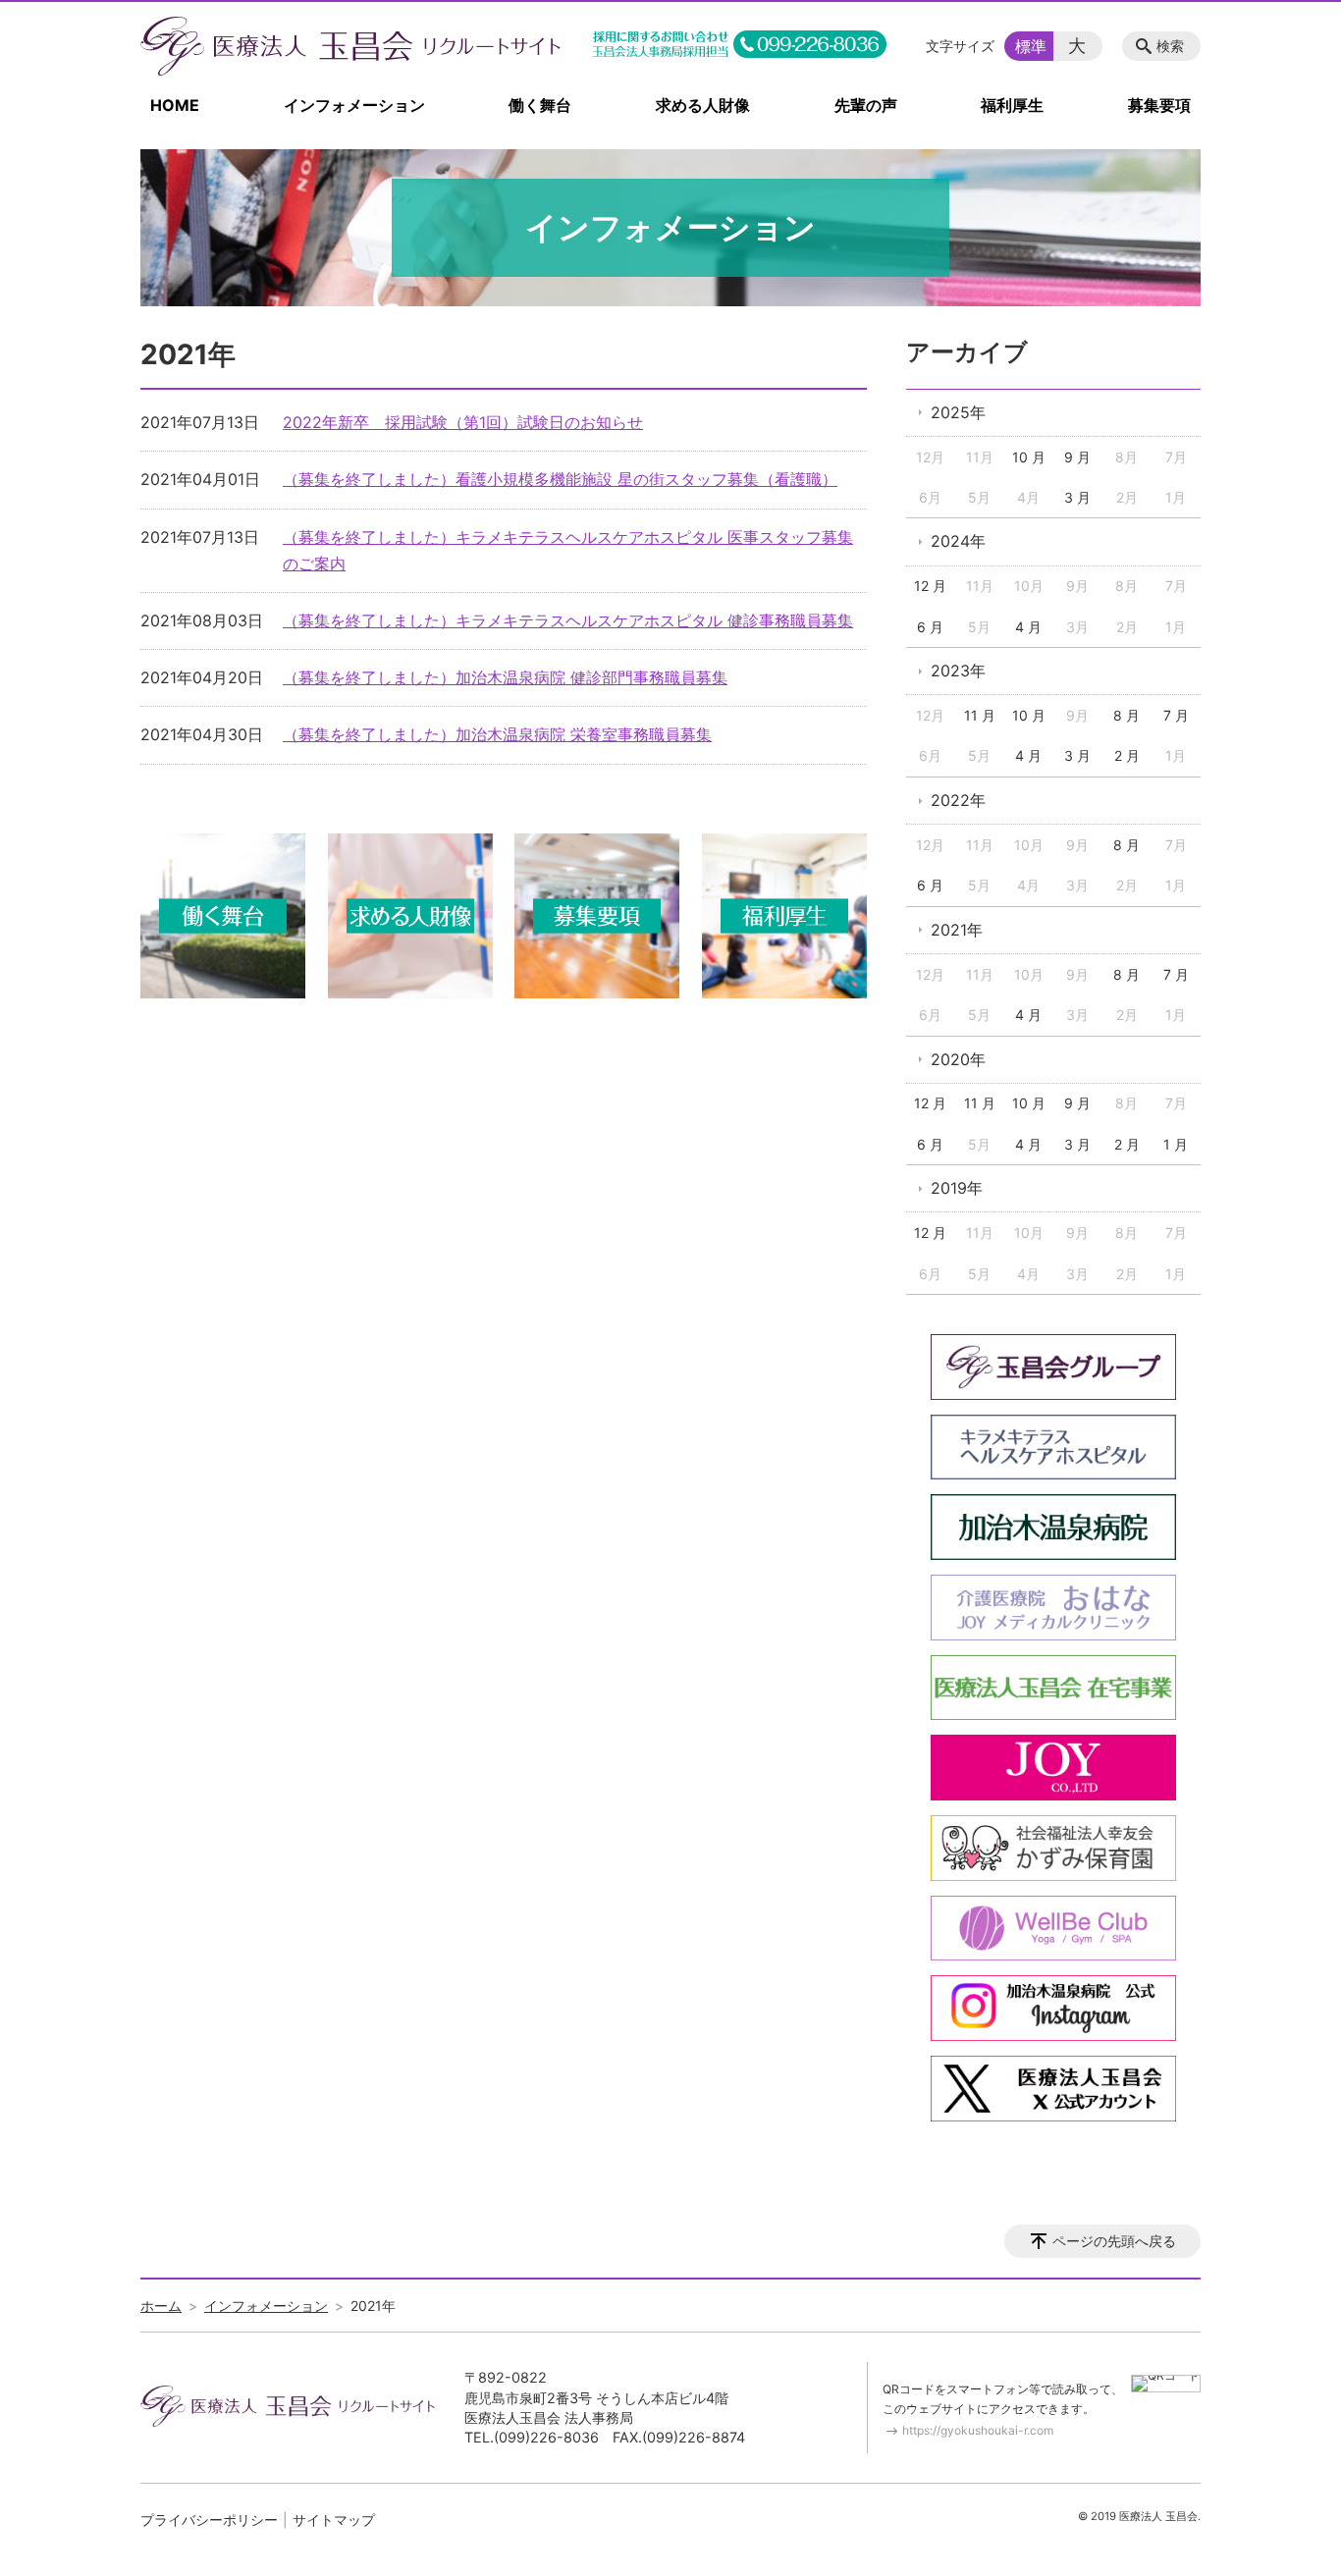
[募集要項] (597, 993)
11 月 (980, 715)
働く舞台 (540, 105)
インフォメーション (354, 105)
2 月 (1127, 755)
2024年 (958, 541)
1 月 (1176, 1144)
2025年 (958, 412)
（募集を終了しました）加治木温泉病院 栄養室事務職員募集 (497, 734)
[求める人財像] (410, 993)
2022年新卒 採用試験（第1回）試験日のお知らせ (463, 422)
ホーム (161, 2306)
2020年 (958, 1059)
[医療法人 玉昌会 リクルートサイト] (350, 46)
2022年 (958, 800)
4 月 (1028, 627)
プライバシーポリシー (209, 2520)
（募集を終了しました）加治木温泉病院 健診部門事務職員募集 (505, 677)
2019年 (957, 1188)
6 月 (930, 627)
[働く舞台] (223, 993)
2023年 (958, 671)
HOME (175, 105)
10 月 (1029, 457)
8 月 (1126, 715)
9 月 (1077, 457)
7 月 (1176, 715)
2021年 (957, 930)
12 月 (930, 586)
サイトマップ (334, 2520)
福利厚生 (1012, 105)
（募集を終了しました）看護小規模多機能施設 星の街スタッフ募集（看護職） (560, 479)
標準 (1031, 46)
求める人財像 (703, 105)
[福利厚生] (784, 993)
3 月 (1077, 497)
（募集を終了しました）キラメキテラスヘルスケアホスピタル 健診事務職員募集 (568, 620)
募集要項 (1159, 105)
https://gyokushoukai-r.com (978, 2430)
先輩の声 (866, 105)
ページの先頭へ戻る (1114, 2241)
